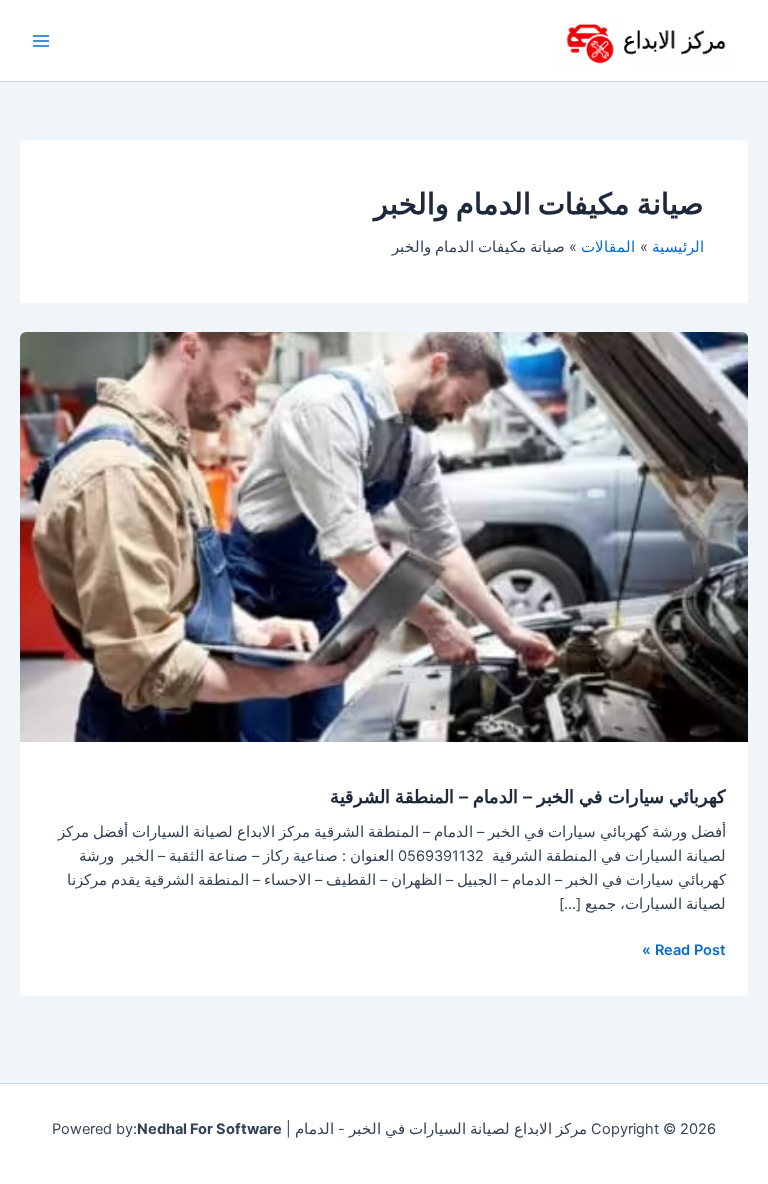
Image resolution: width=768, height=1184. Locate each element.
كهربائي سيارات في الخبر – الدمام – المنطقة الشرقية (528, 796)
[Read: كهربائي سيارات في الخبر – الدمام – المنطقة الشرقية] (384, 536)
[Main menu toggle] (41, 41)
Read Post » (684, 948)
